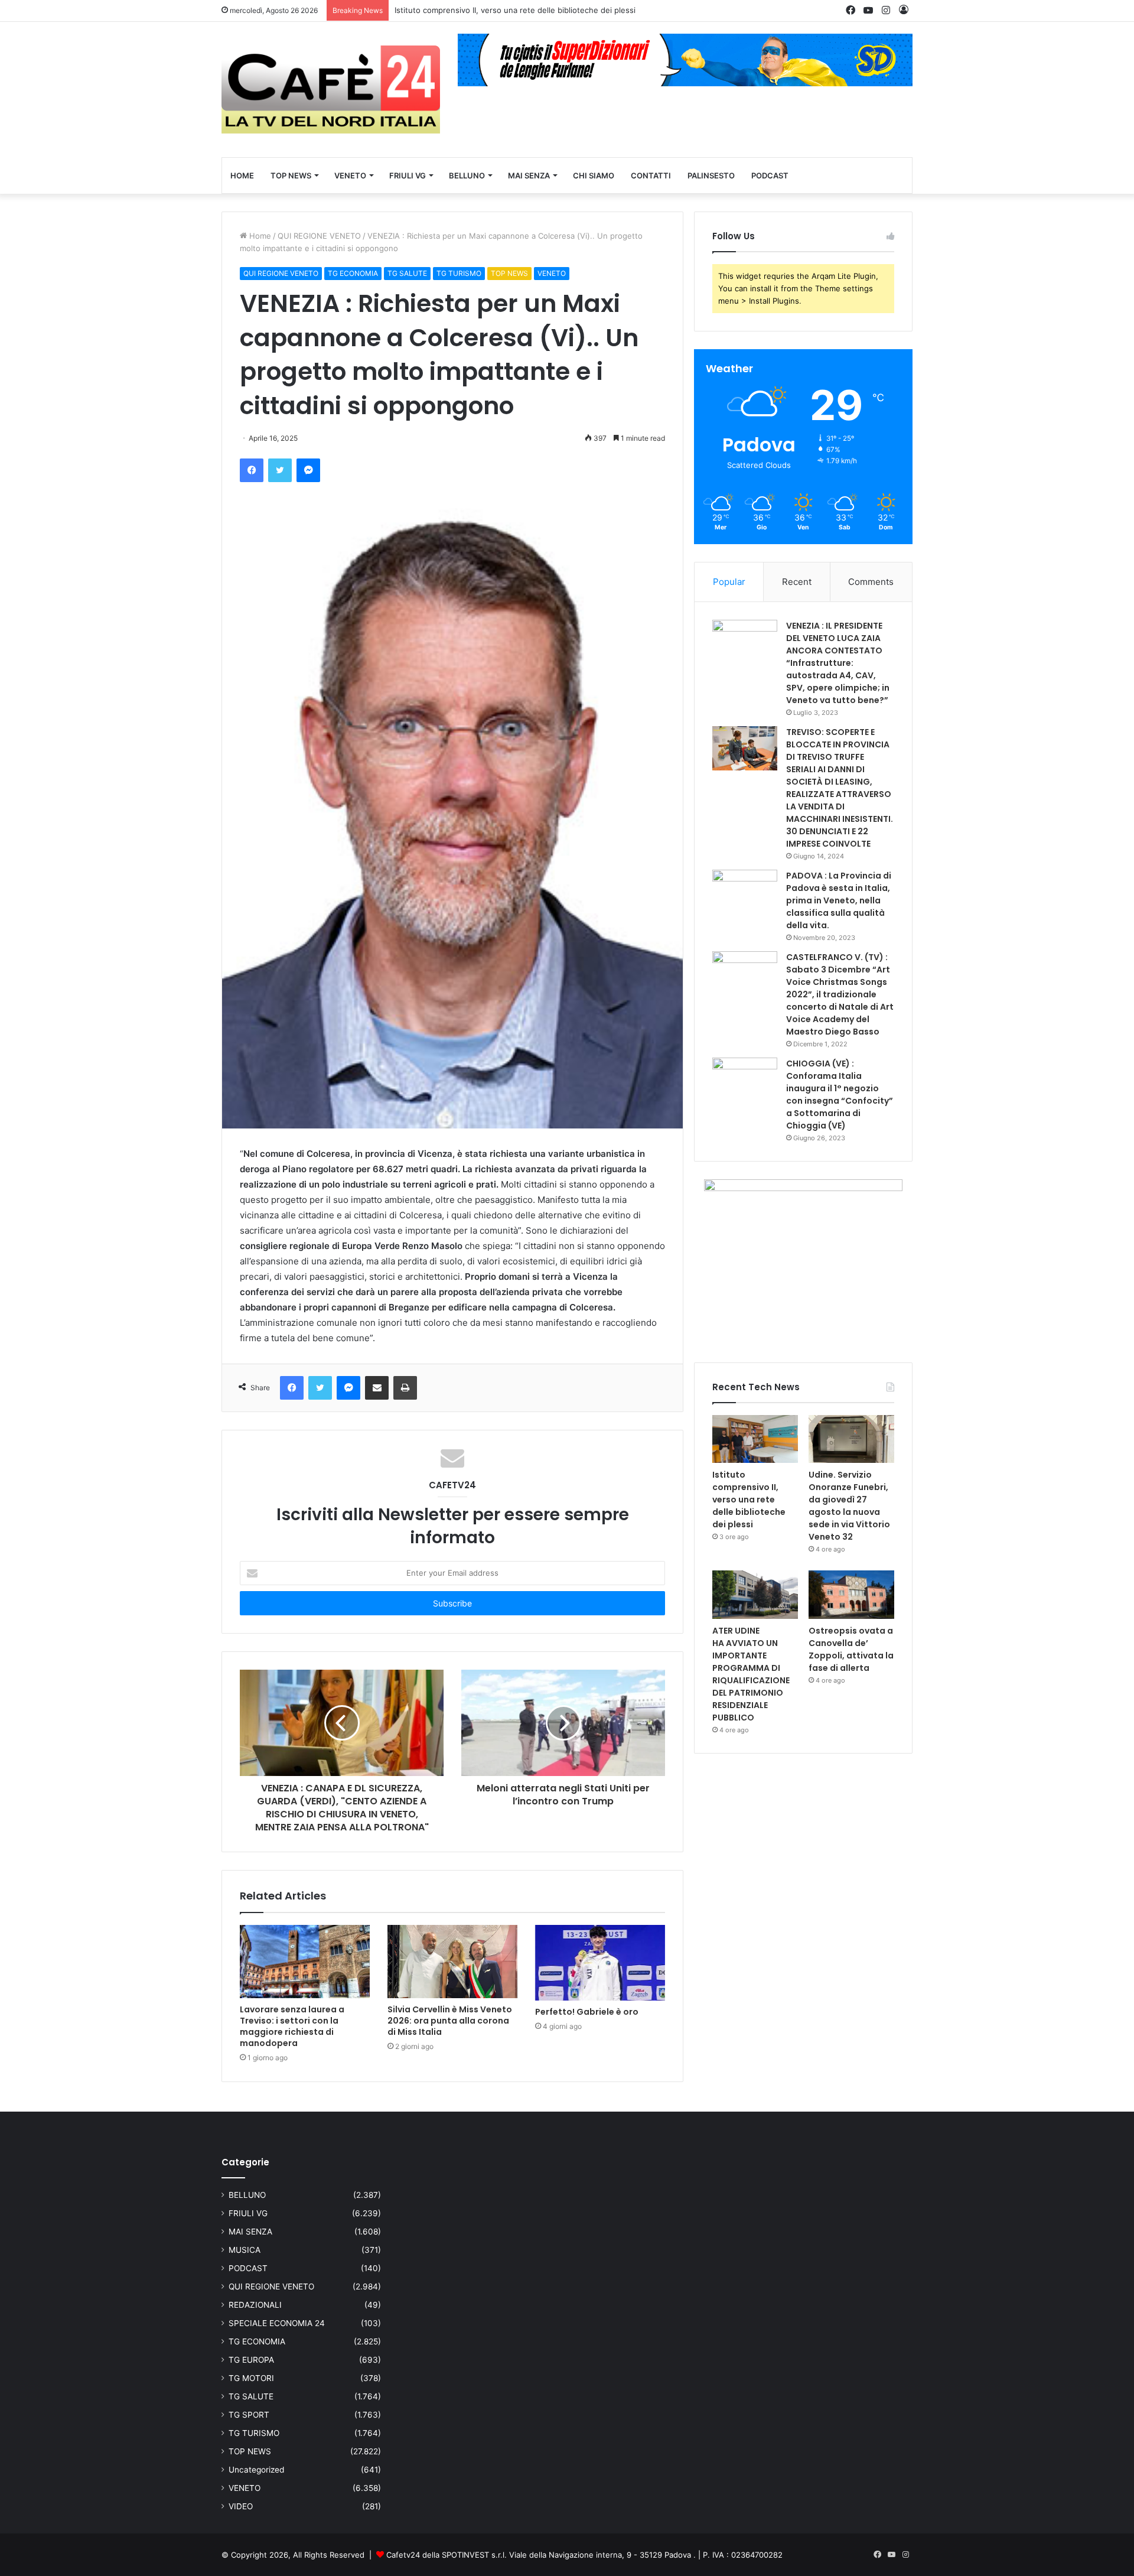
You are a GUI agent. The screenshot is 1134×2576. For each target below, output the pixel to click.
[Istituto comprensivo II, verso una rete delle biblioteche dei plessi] (755, 1439)
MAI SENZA (529, 175)
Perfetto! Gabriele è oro (587, 2012)
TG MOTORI (251, 2378)
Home (259, 236)
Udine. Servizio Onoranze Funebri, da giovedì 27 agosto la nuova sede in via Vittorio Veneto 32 (849, 1506)
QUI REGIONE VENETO (319, 236)
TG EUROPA (251, 2360)
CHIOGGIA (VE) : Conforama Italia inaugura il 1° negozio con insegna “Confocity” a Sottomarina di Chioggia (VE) (840, 1095)
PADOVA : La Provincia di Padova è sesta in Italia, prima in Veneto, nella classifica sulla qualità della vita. (839, 900)
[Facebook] (252, 470)
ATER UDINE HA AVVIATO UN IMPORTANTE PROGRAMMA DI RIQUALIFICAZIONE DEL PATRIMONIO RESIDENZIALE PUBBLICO (751, 1674)
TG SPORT (249, 2415)
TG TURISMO (459, 273)
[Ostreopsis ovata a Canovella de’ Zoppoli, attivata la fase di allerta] (851, 1595)
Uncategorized (256, 2470)
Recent (797, 582)
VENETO (350, 175)
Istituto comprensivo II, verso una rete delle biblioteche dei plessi (749, 1500)
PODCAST (770, 175)
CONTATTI (651, 175)
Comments (871, 582)
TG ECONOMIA (353, 273)
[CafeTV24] (331, 90)
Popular (729, 582)
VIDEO (241, 2506)
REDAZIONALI (255, 2305)
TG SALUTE (407, 273)
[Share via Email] (377, 1388)
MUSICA (245, 2250)
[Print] (405, 1388)
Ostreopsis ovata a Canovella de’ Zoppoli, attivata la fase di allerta (851, 1649)
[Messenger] (308, 470)
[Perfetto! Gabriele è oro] (600, 1963)
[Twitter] (280, 470)
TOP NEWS (291, 175)
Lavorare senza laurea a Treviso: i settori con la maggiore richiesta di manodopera (292, 2026)
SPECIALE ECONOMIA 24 (277, 2323)
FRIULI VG (408, 175)
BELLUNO (467, 175)
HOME (242, 175)
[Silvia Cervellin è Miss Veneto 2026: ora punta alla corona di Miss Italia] (452, 1962)
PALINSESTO (711, 175)
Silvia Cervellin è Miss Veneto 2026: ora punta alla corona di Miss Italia (450, 2021)
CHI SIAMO (594, 175)
